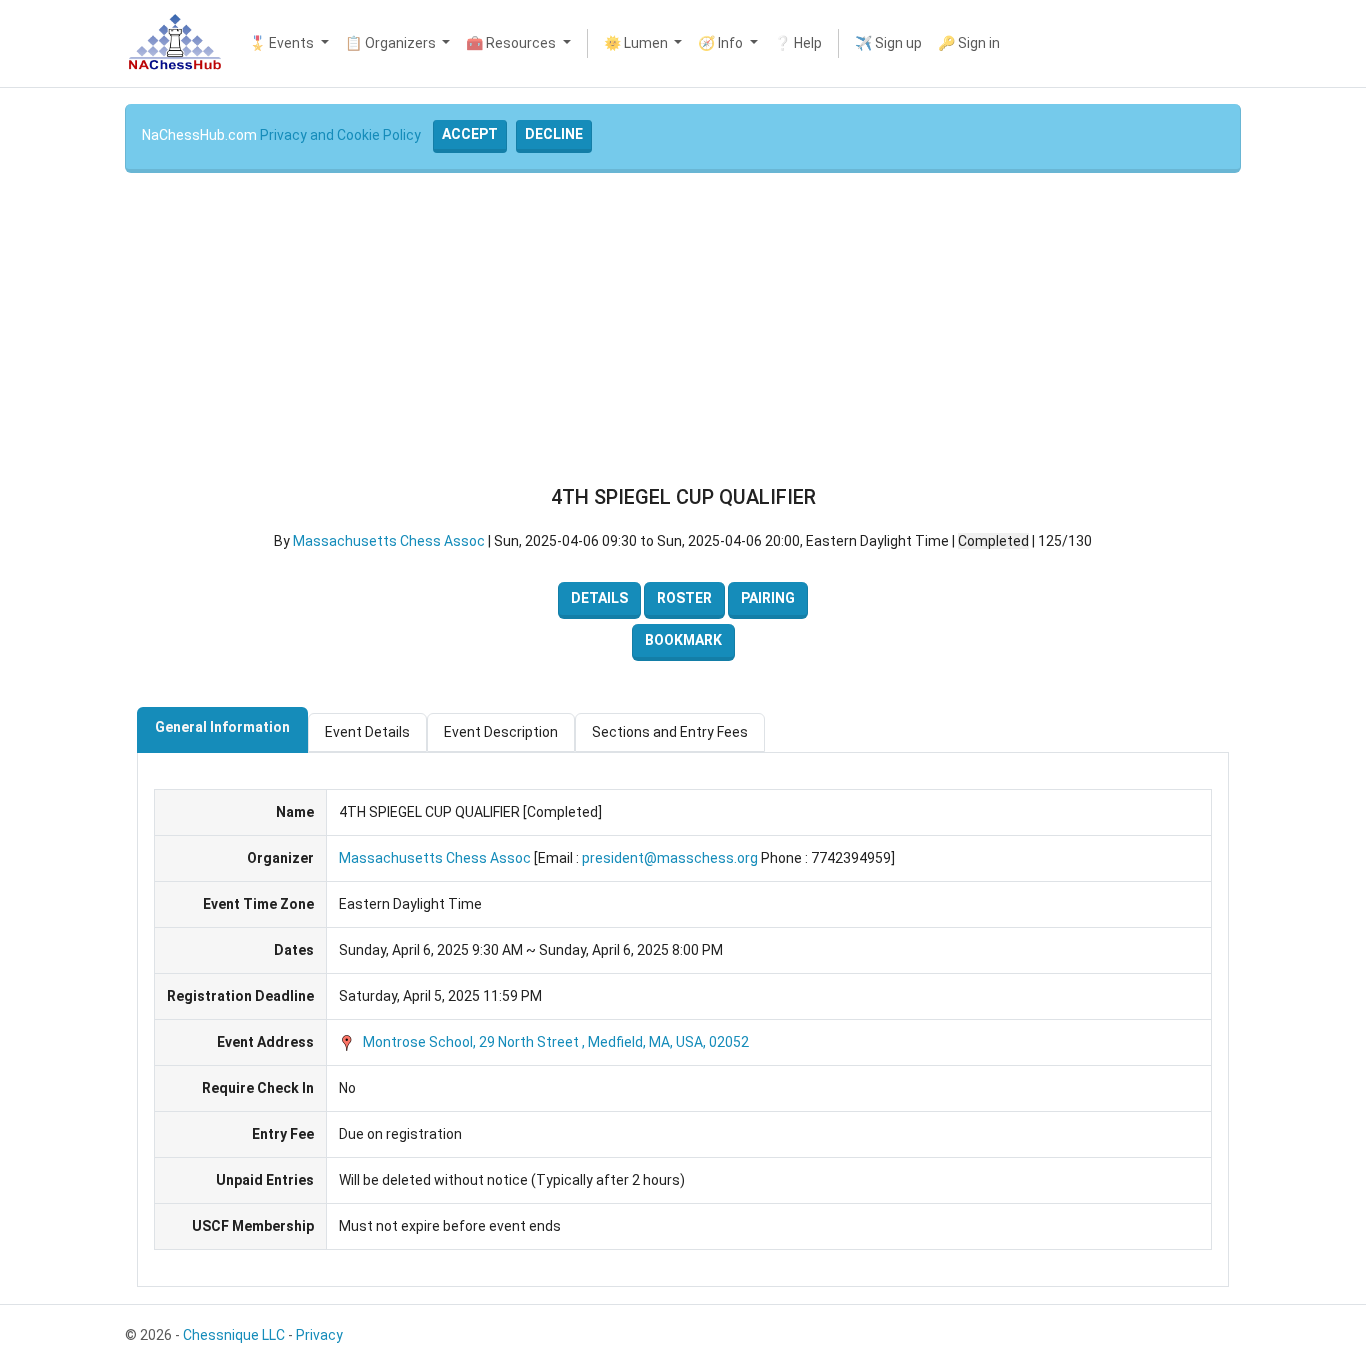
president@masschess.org (670, 858)
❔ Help (798, 43)
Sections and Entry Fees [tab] (670, 732)
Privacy (319, 1335)
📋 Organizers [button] (392, 43)
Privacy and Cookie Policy (340, 135)
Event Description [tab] (501, 732)
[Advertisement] (683, 329)
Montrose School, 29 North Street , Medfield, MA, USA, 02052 (554, 1042)
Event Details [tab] (367, 732)
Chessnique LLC (234, 1335)
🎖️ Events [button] (283, 43)
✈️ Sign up (888, 43)
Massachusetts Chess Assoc (389, 541)
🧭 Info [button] (722, 43)
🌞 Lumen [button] (637, 43)
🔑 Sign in (969, 43)
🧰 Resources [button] (512, 43)
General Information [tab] (222, 727)
